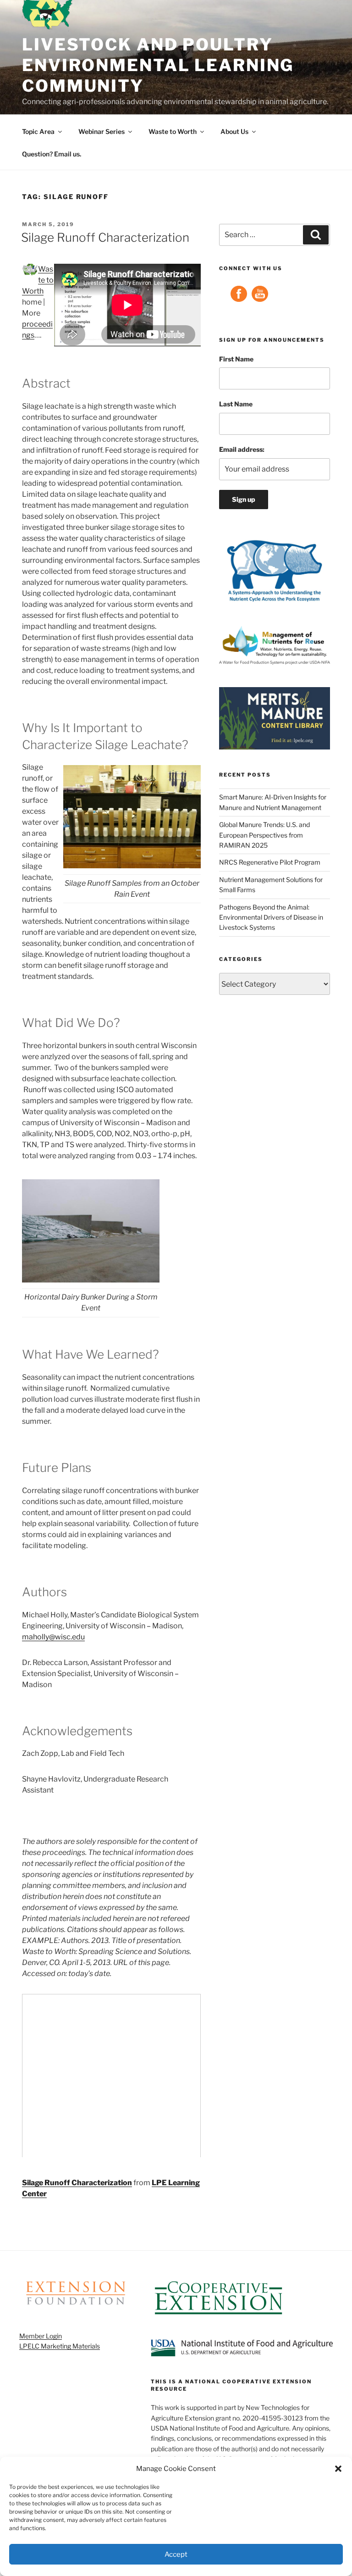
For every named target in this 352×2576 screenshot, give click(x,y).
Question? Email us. (52, 154)
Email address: (242, 449)
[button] (338, 2469)
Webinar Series (102, 131)
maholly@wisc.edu (53, 1637)
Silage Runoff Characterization (105, 237)
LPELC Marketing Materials (60, 2346)
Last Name (236, 404)
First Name (236, 359)
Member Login (41, 2336)
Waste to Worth (173, 131)
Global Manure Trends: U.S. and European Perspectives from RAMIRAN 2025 (264, 835)
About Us (234, 131)
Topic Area (38, 131)
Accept (176, 2554)
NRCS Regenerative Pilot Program (270, 862)
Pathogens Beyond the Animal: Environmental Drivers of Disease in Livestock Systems (271, 917)
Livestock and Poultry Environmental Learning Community (158, 65)
